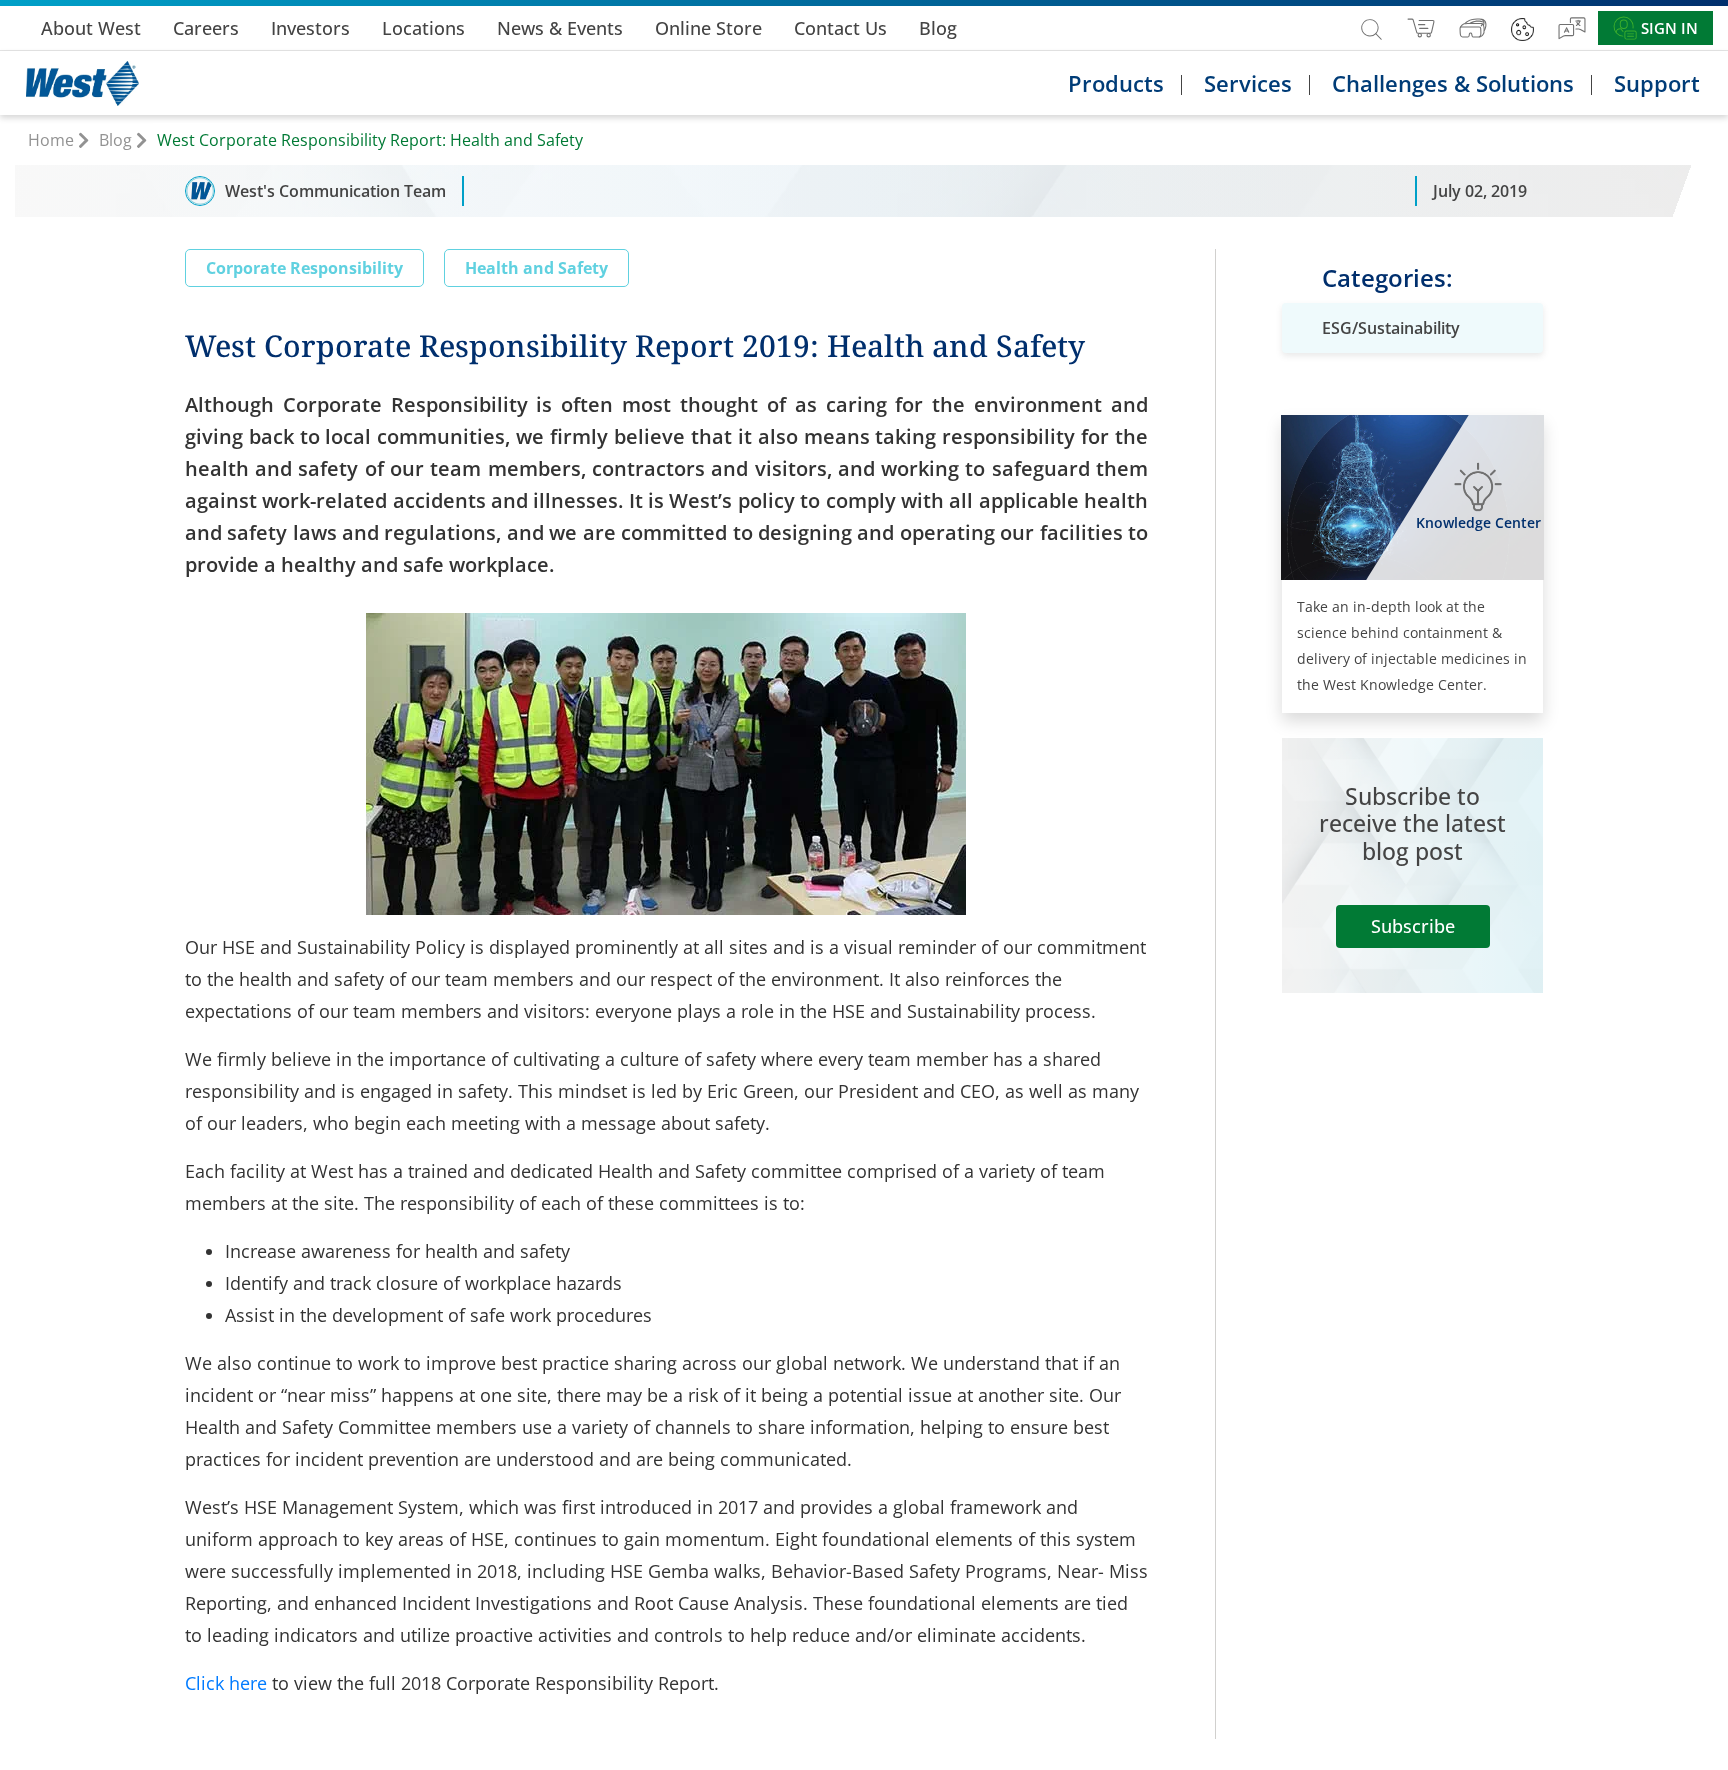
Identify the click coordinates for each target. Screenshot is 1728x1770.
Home (51, 140)
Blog (938, 28)
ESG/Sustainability (1391, 328)
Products (1116, 83)
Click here (226, 1683)
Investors (310, 28)
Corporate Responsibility (304, 268)
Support (1657, 83)
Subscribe (1413, 926)
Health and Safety (536, 268)
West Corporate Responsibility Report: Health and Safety (370, 140)
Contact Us (840, 28)
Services (1248, 83)
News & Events (560, 28)
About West (91, 28)
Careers (206, 28)
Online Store (708, 28)
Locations (423, 28)
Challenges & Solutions (1453, 83)
